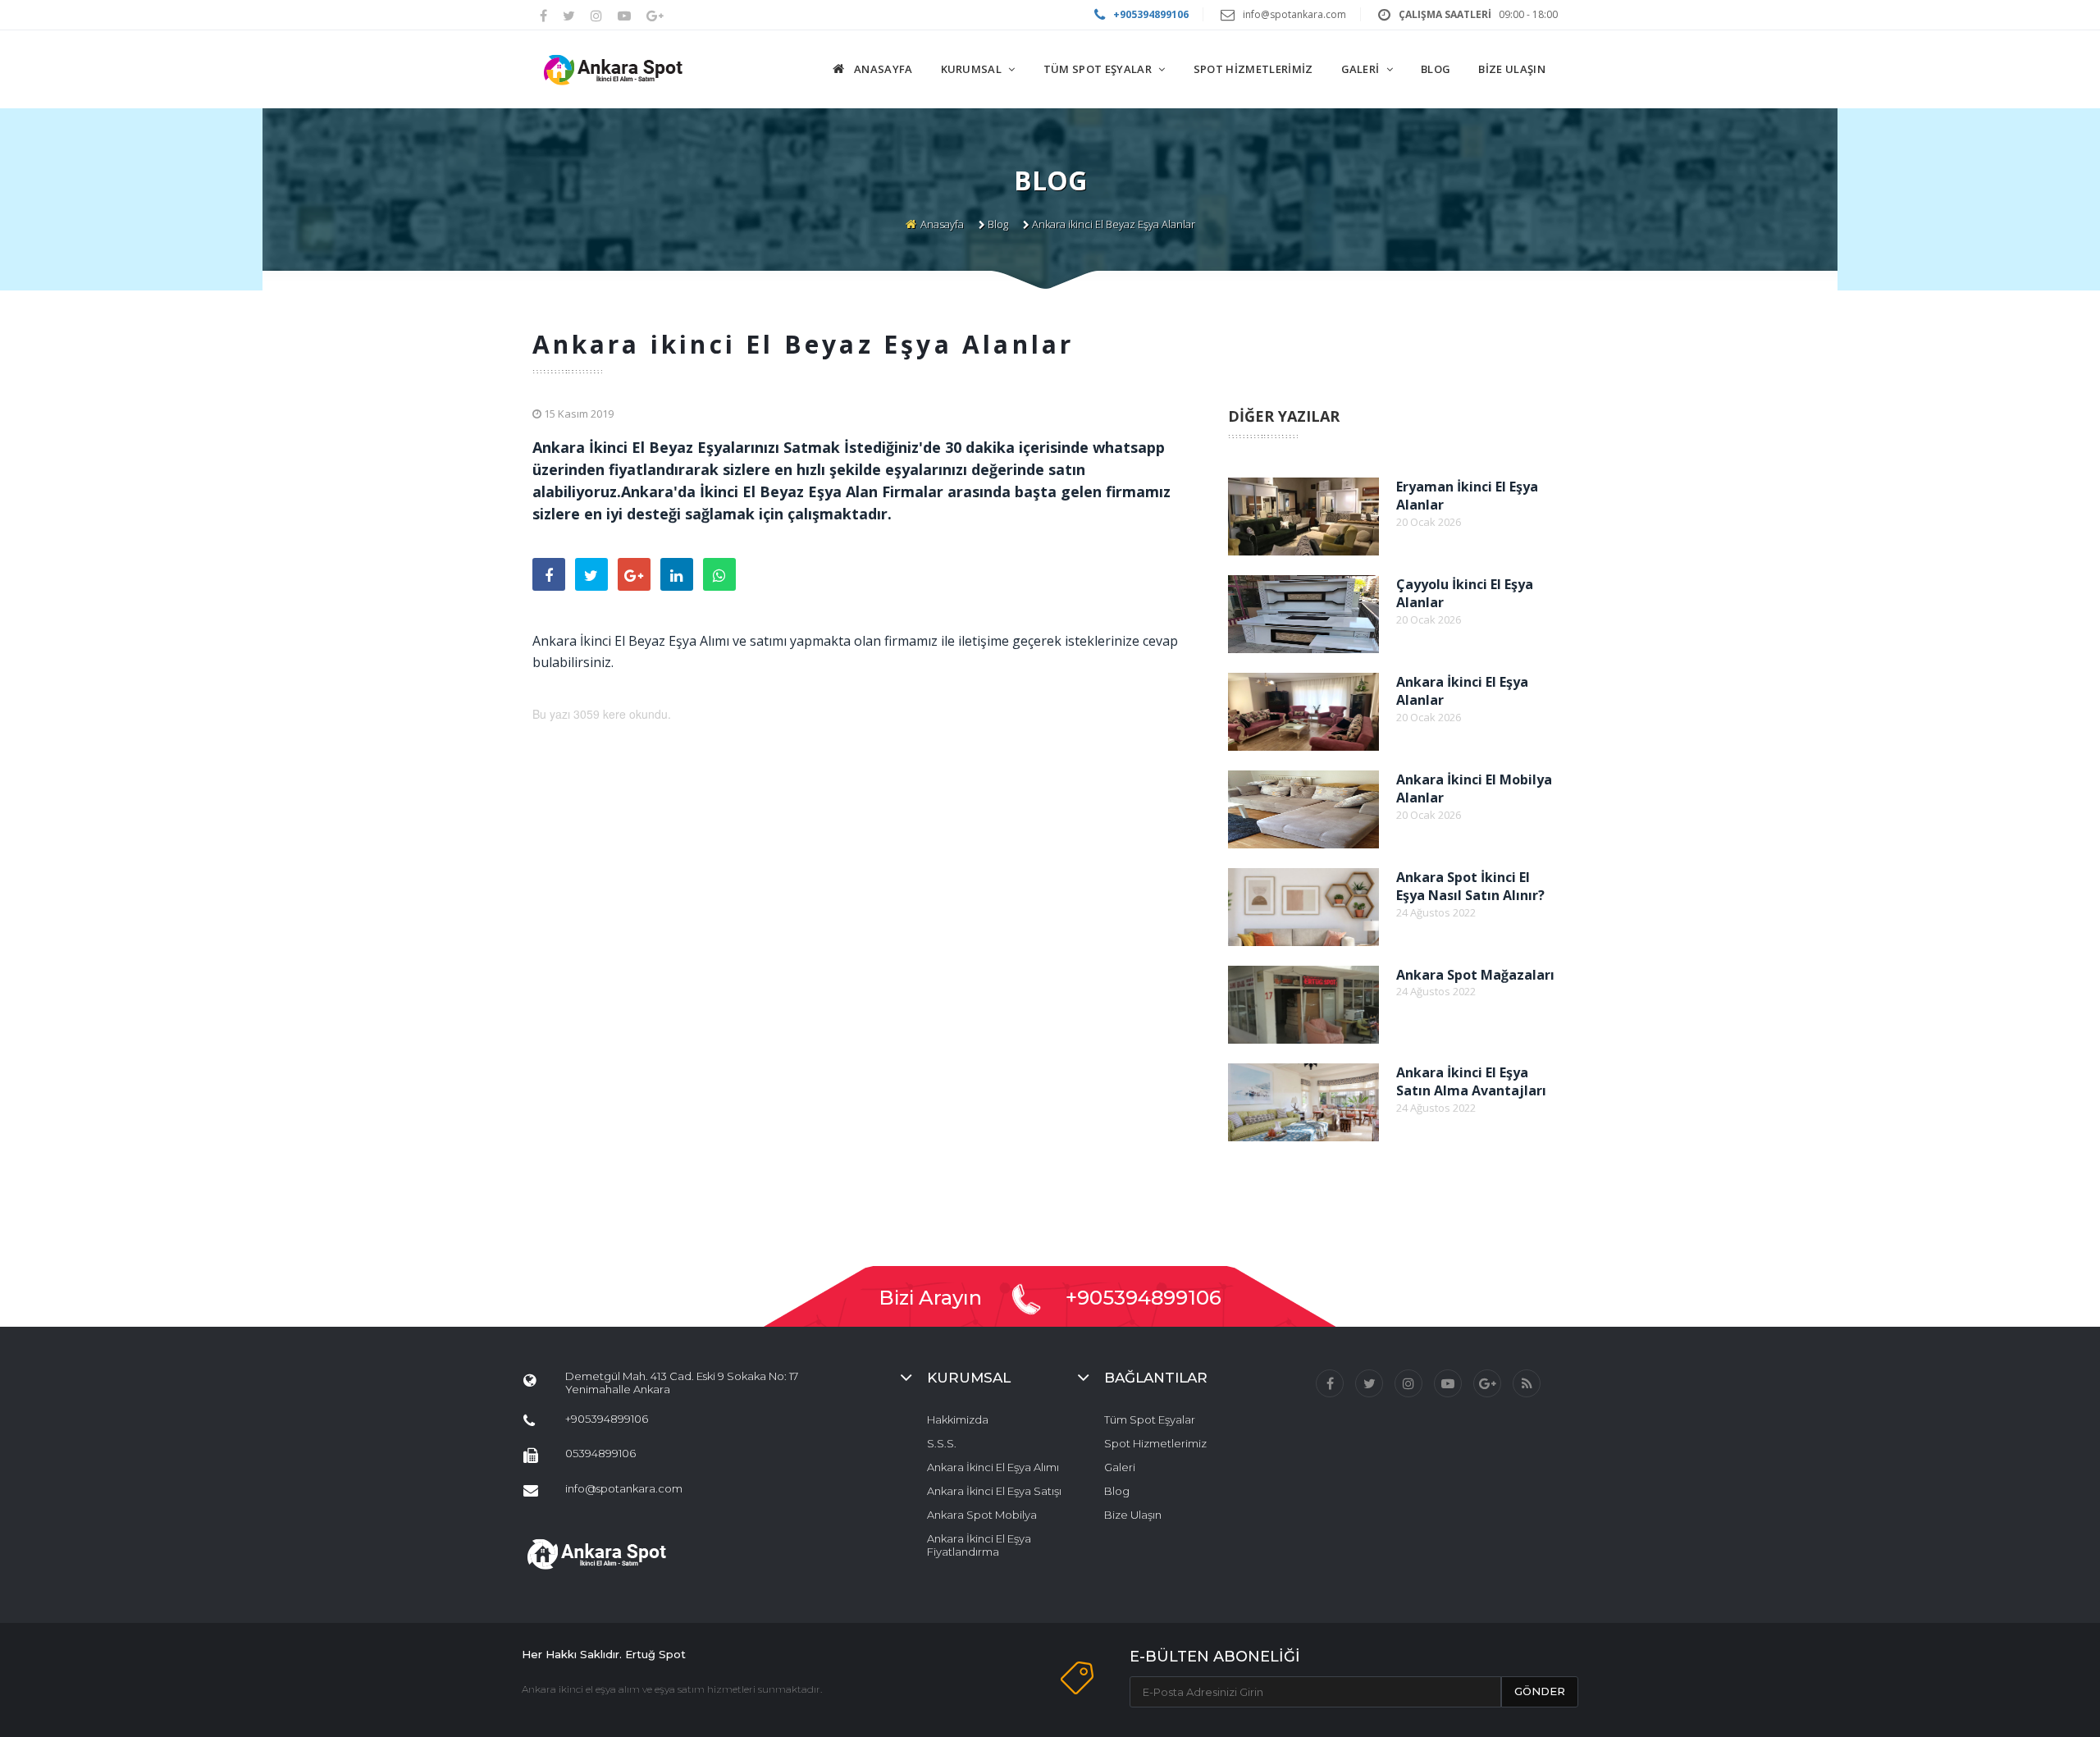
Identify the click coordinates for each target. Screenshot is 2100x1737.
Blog (998, 224)
